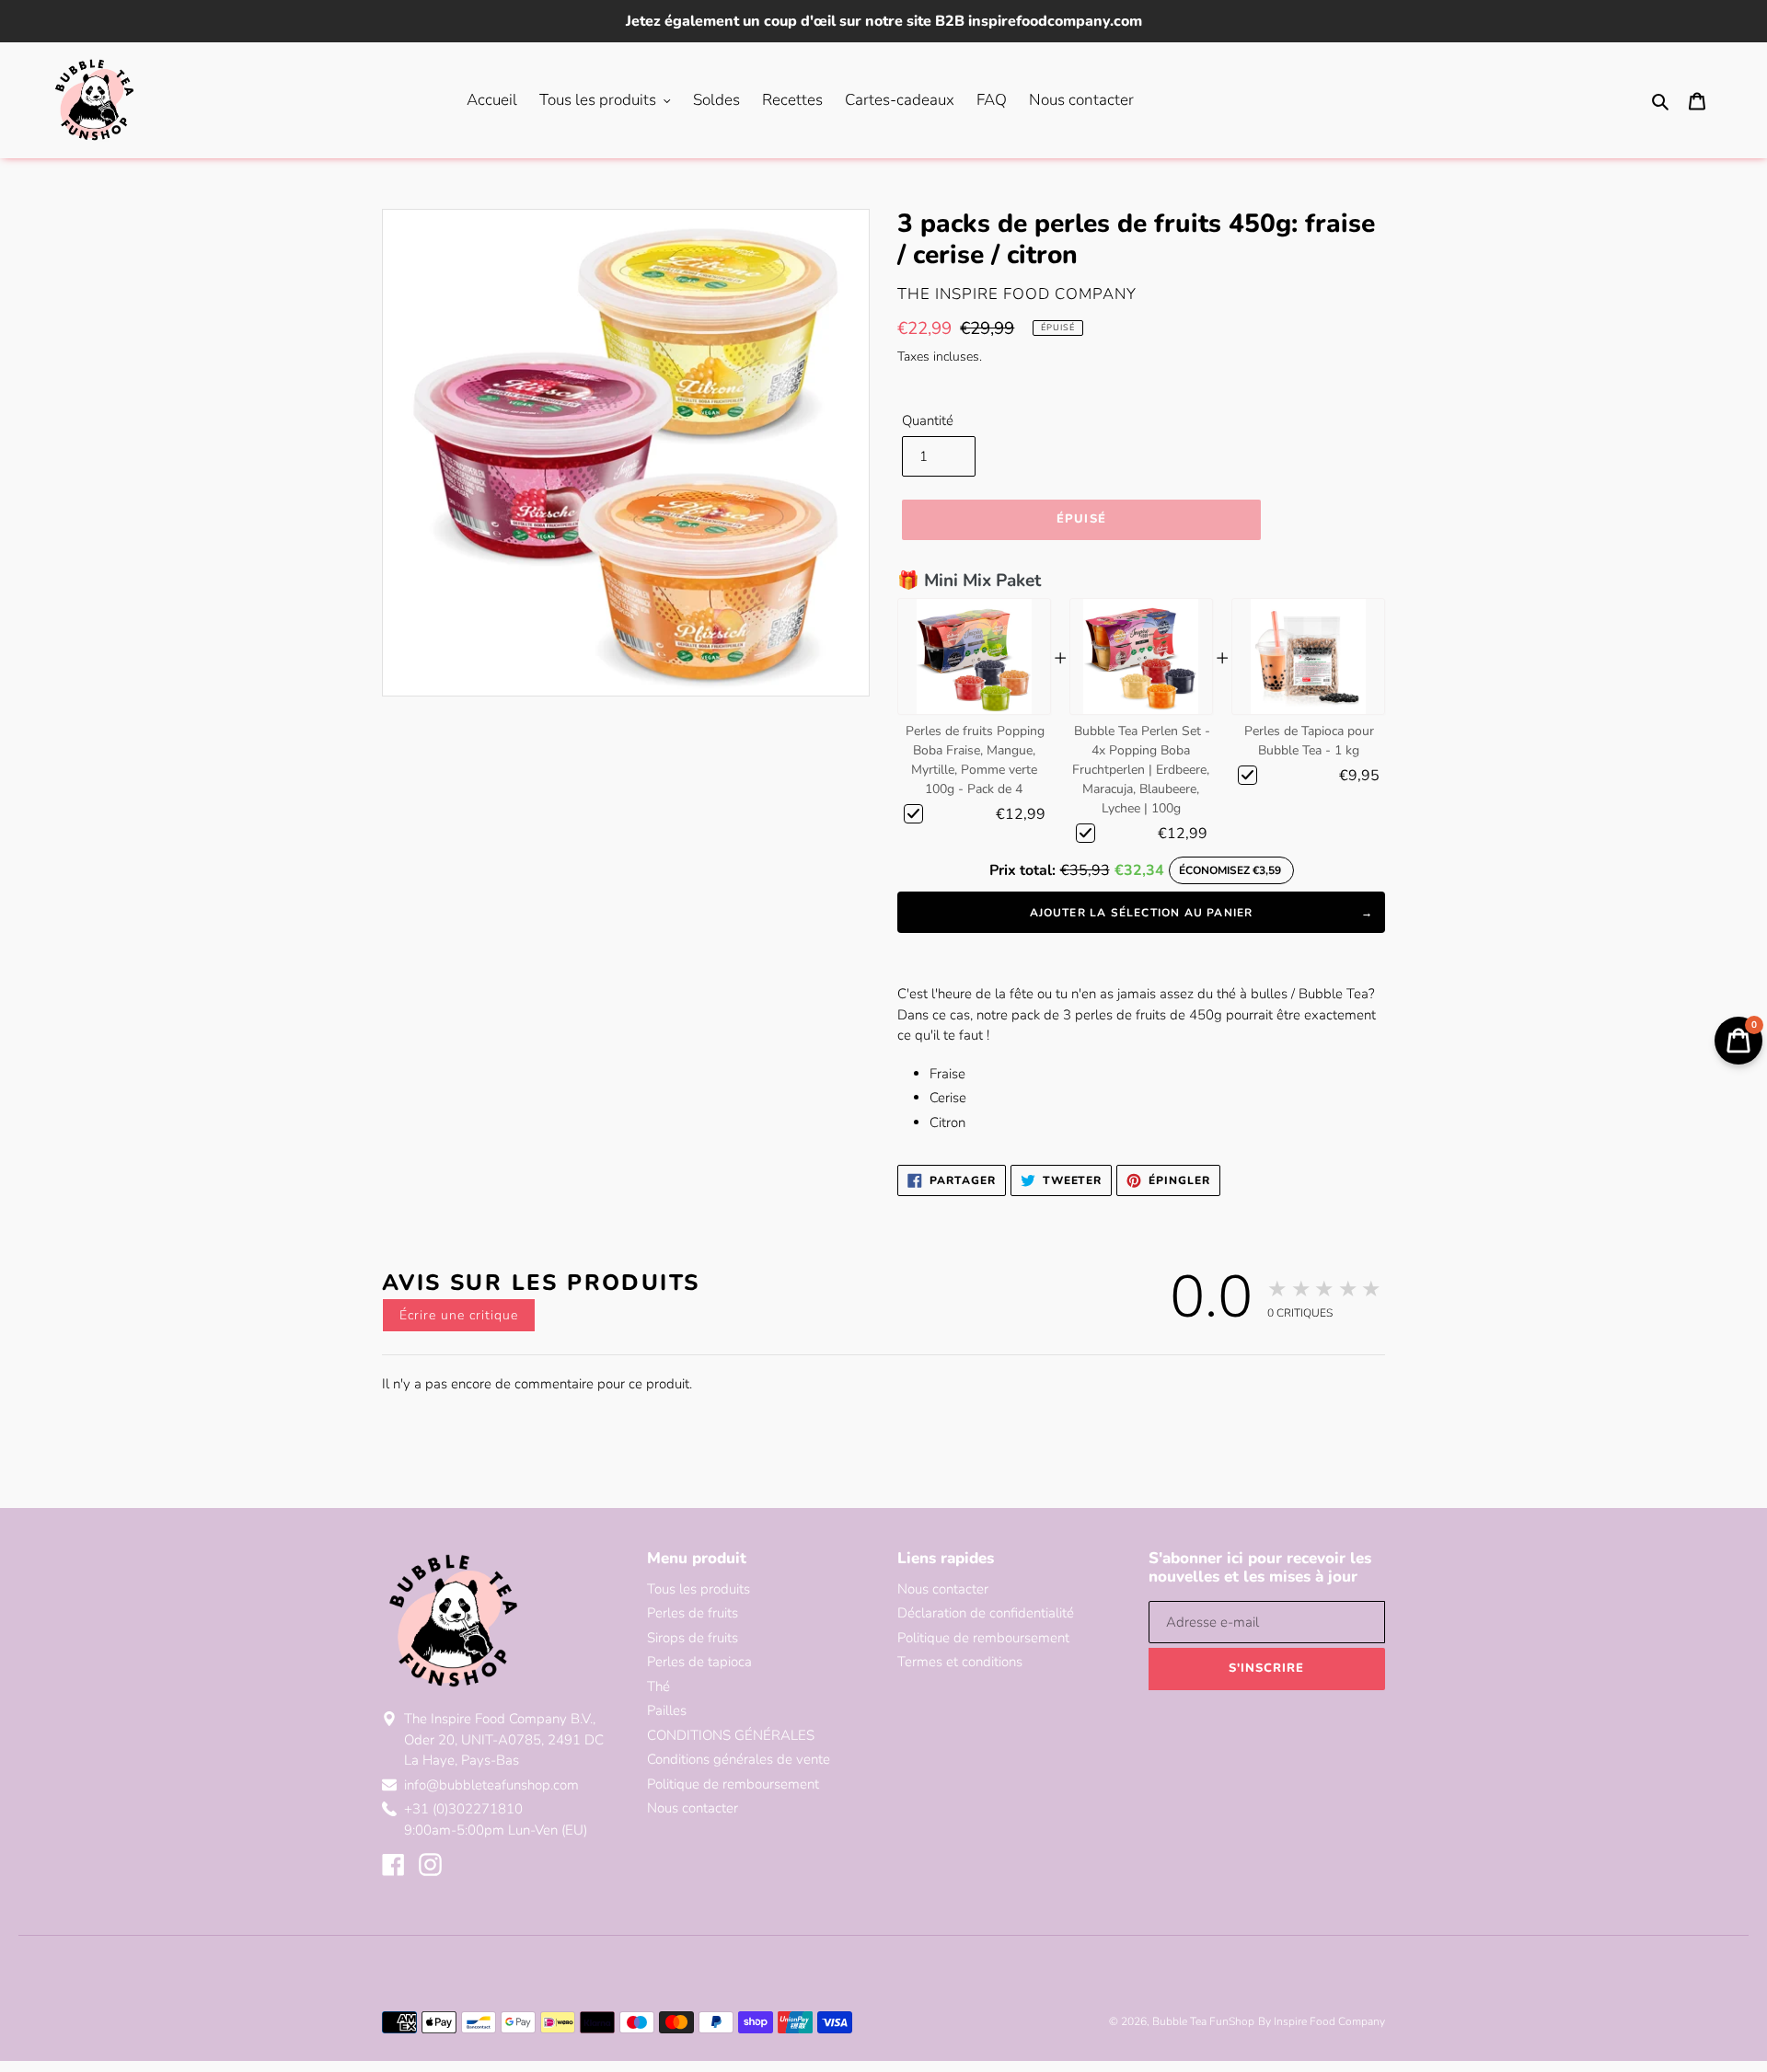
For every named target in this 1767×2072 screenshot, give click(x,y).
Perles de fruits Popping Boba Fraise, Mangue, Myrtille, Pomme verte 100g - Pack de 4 (975, 760)
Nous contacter (693, 1808)
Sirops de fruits (693, 1638)
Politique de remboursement (733, 1784)
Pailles (667, 1710)
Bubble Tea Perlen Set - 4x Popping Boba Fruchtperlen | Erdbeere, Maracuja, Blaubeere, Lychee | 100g (1141, 770)
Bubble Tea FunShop (1203, 2021)
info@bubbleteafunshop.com (491, 1785)
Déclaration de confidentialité (986, 1613)
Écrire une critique (459, 1315)
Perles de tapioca (699, 1662)
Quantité (928, 420)
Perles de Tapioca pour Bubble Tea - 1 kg (1309, 741)
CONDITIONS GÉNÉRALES (731, 1735)
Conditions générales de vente (739, 1759)
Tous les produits (699, 1589)
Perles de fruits (693, 1613)
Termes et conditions (960, 1662)
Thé (658, 1686)
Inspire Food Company (1329, 2021)
